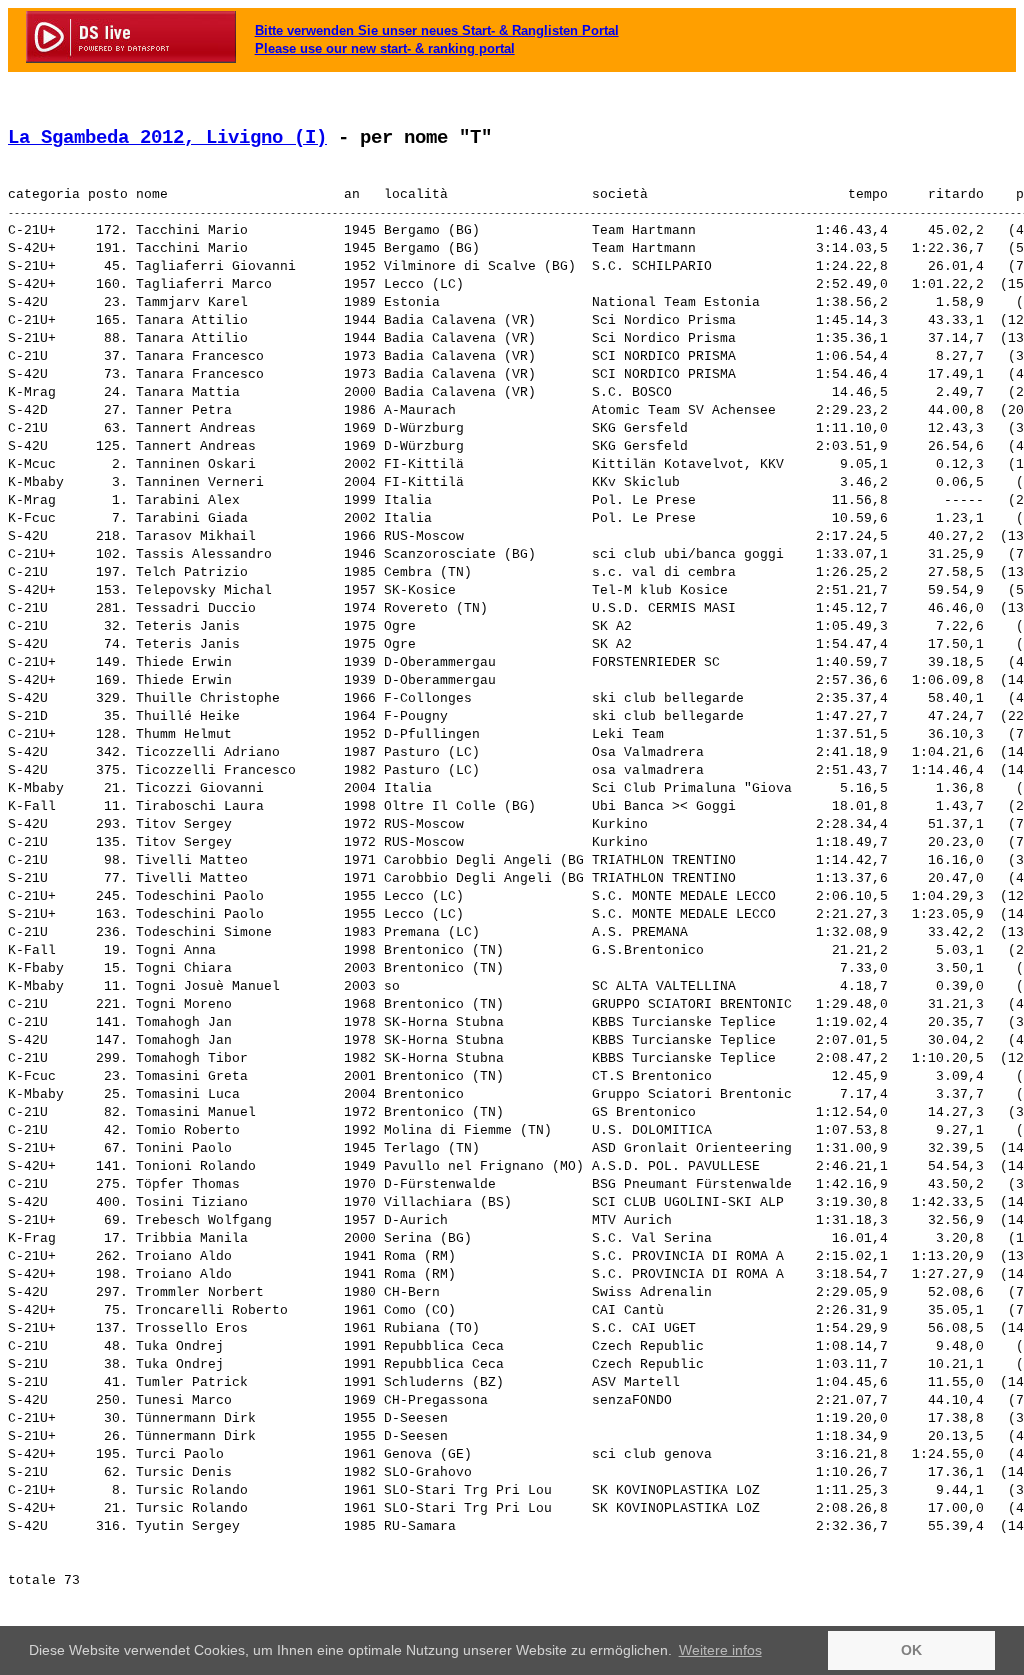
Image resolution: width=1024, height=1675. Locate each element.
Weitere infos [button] (720, 1650)
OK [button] (911, 1650)
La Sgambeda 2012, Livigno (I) (167, 138)
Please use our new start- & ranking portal (385, 48)
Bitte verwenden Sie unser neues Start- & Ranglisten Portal (437, 30)
